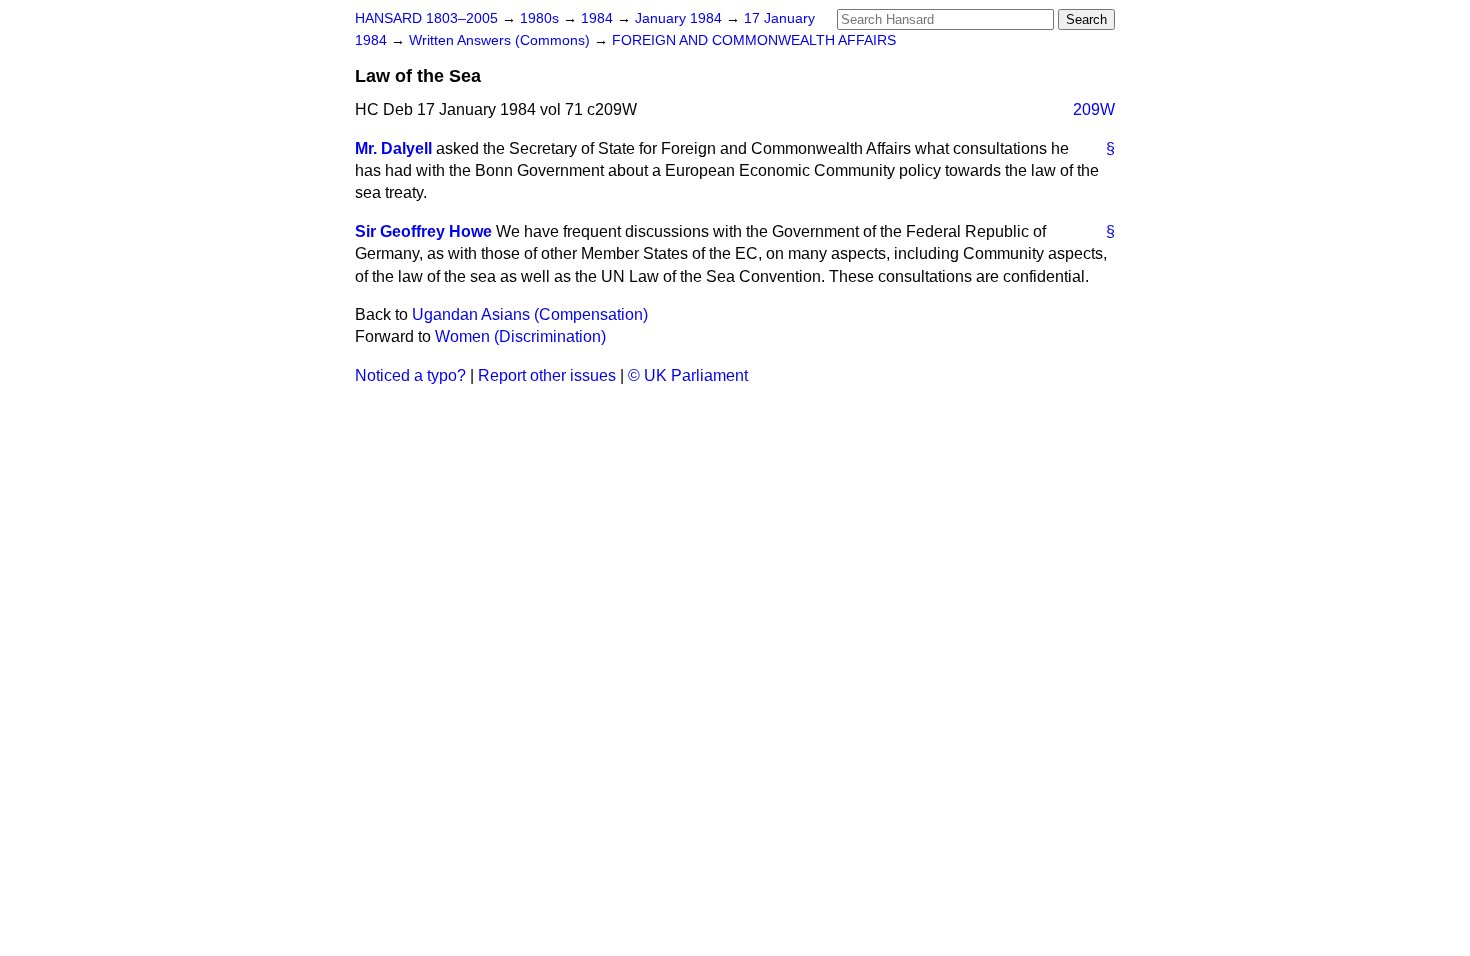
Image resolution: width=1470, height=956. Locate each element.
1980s (541, 18)
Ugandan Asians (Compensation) (530, 314)
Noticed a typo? (410, 375)
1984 (599, 18)
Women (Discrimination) (520, 336)
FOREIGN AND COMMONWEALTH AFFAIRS (754, 40)
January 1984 (680, 18)
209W (1094, 109)
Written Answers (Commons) (501, 40)
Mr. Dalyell (393, 148)
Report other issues (547, 375)
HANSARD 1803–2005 (426, 18)
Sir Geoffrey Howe (423, 231)
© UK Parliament (688, 375)
